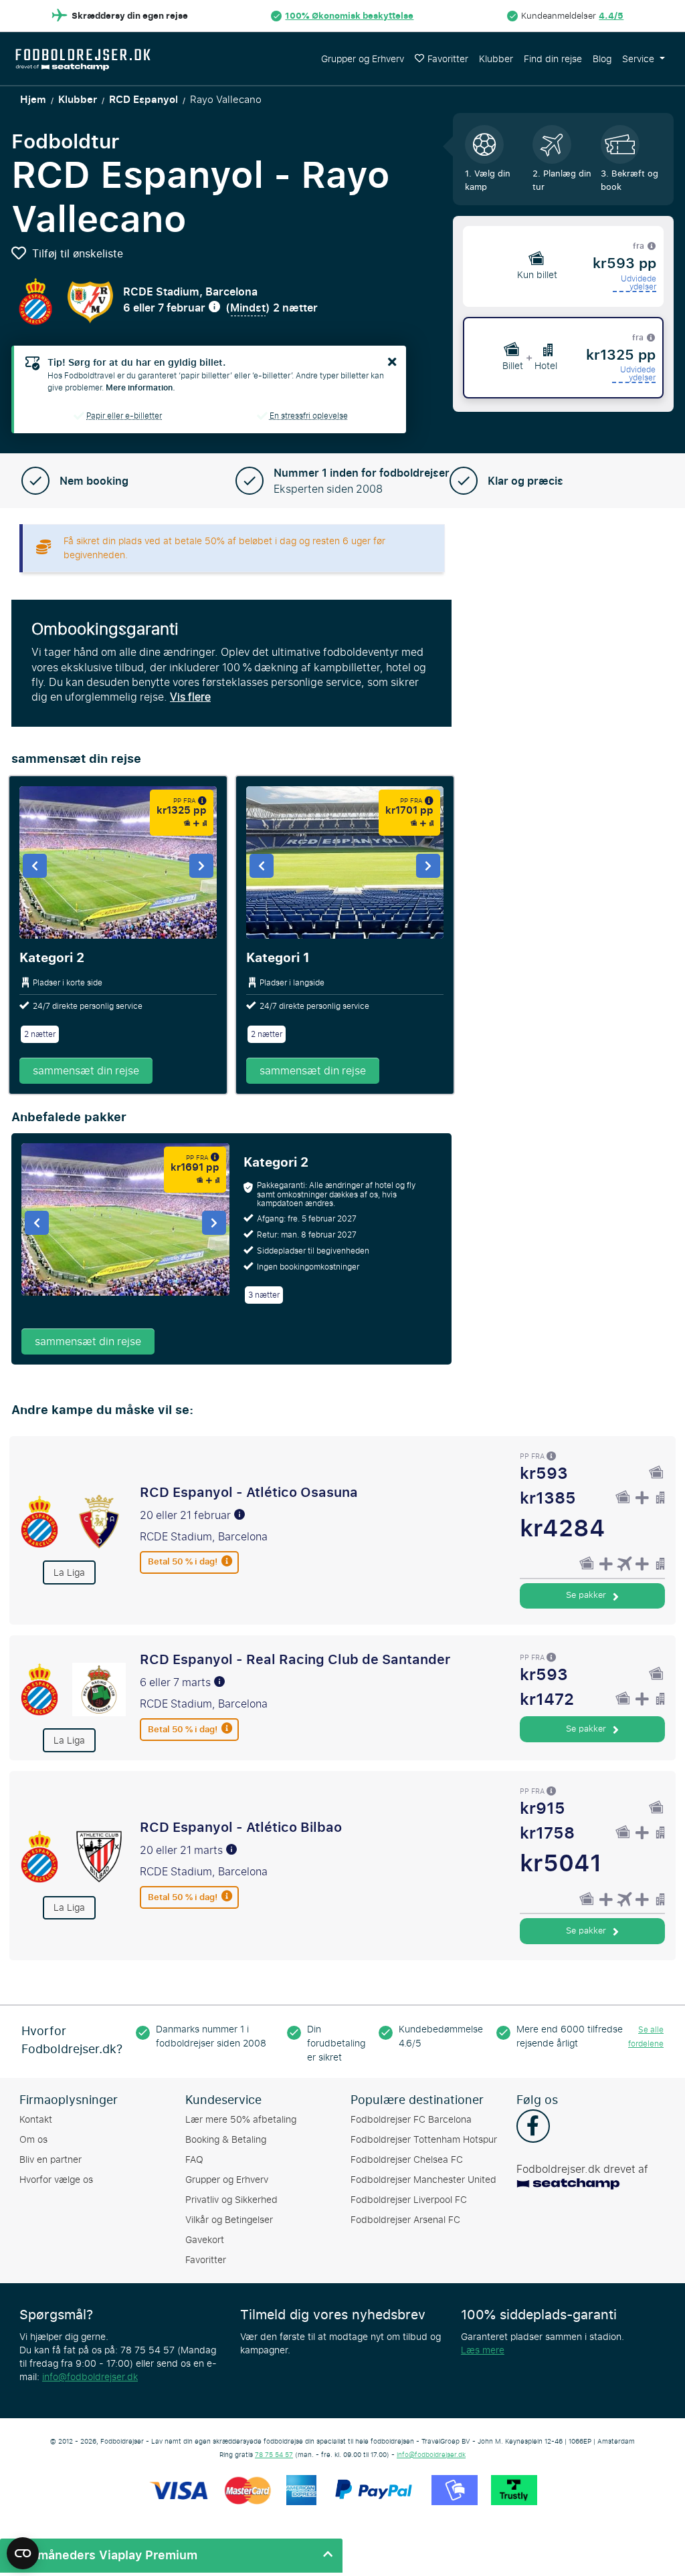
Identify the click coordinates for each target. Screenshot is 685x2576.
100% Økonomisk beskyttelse (349, 16)
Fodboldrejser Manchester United (423, 2180)
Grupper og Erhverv (363, 59)
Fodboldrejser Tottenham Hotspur (424, 2140)
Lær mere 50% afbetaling (241, 2120)
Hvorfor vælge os (56, 2180)
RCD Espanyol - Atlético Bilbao (241, 1827)
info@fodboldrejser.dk (90, 2377)
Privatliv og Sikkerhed (231, 2200)
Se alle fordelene (646, 2037)
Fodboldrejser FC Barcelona (411, 2120)
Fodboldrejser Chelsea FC (407, 2160)
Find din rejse (553, 59)
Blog (602, 59)
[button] (171, 2556)
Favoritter (448, 59)
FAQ (194, 2160)
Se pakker (587, 1595)
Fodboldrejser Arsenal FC (405, 2220)
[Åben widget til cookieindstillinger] (23, 2547)
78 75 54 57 (274, 2455)
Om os (33, 2140)
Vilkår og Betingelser (229, 2220)
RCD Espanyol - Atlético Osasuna (249, 1492)
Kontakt (36, 2120)
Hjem (33, 100)
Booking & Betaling (226, 2140)
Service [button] (640, 59)
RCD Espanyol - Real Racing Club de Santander (295, 1659)
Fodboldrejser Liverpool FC (409, 2200)
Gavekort (205, 2240)
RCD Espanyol (143, 100)
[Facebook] (533, 2127)
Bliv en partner (51, 2160)
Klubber (496, 59)
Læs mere (483, 2350)
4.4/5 (611, 16)
